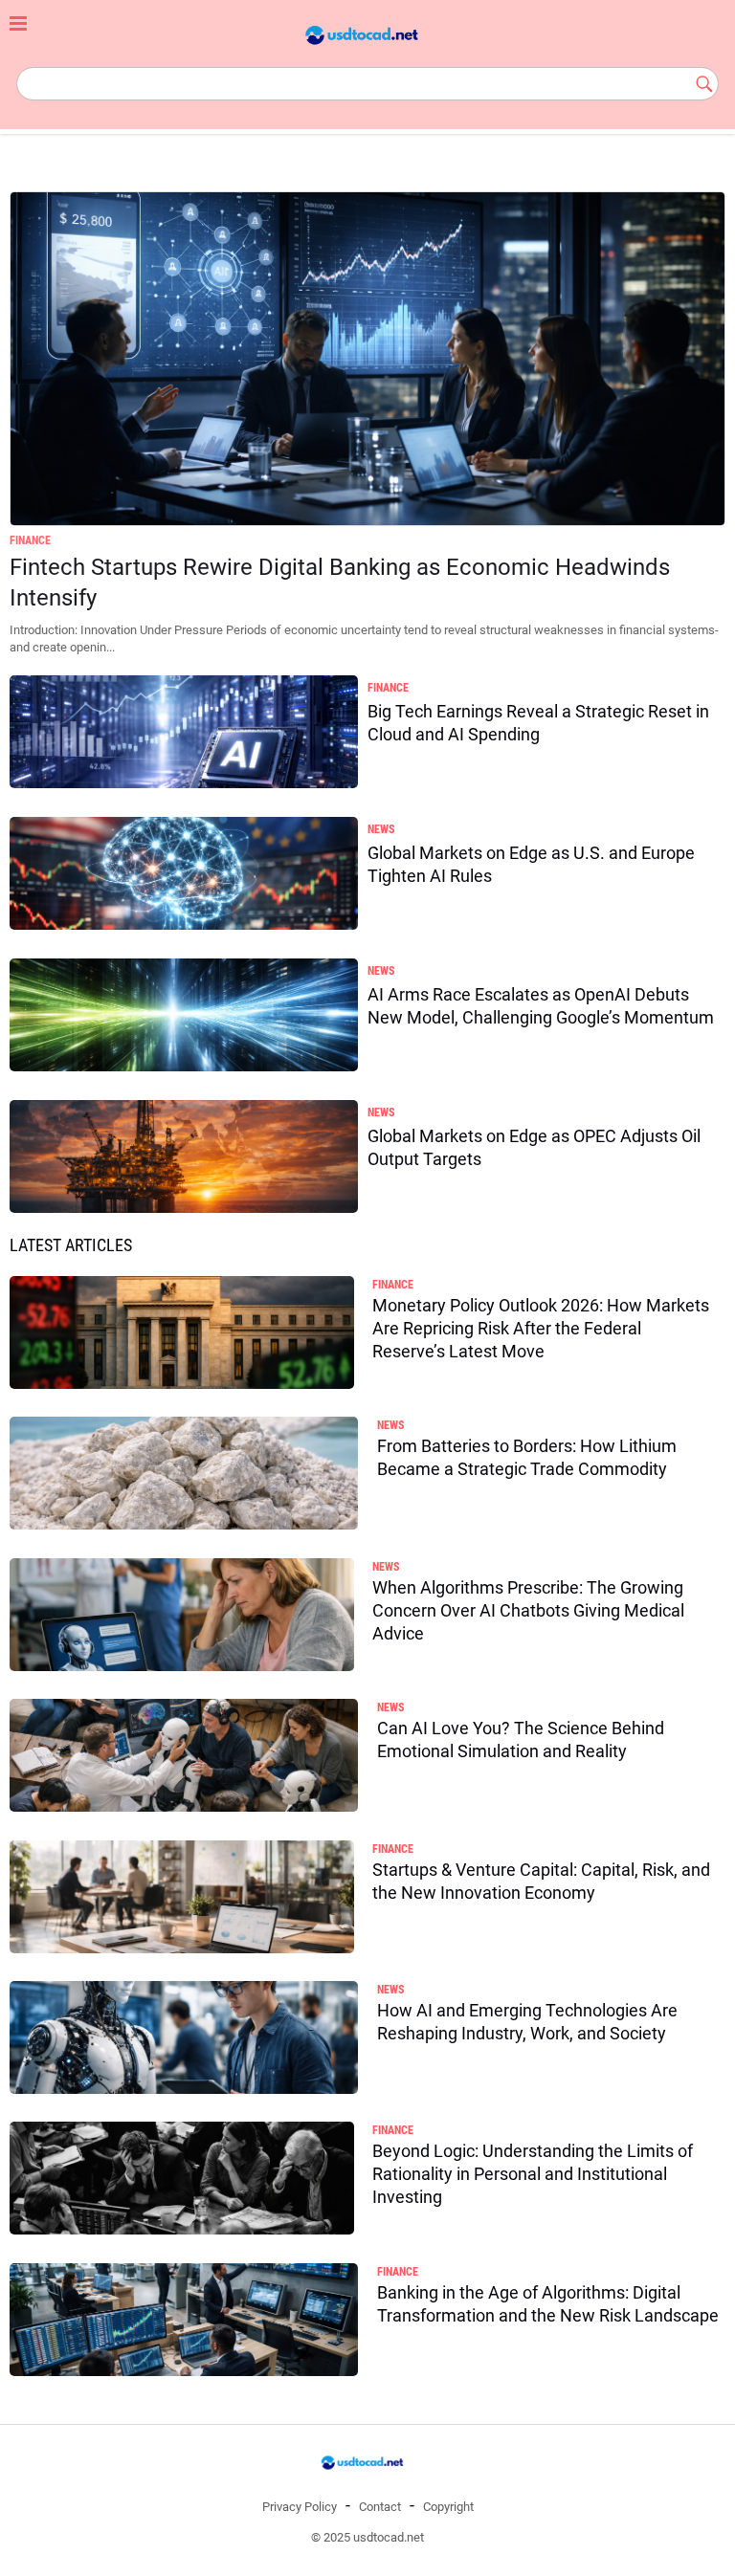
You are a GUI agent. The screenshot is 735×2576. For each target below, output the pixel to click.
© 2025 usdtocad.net (367, 2537)
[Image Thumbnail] (367, 359)
